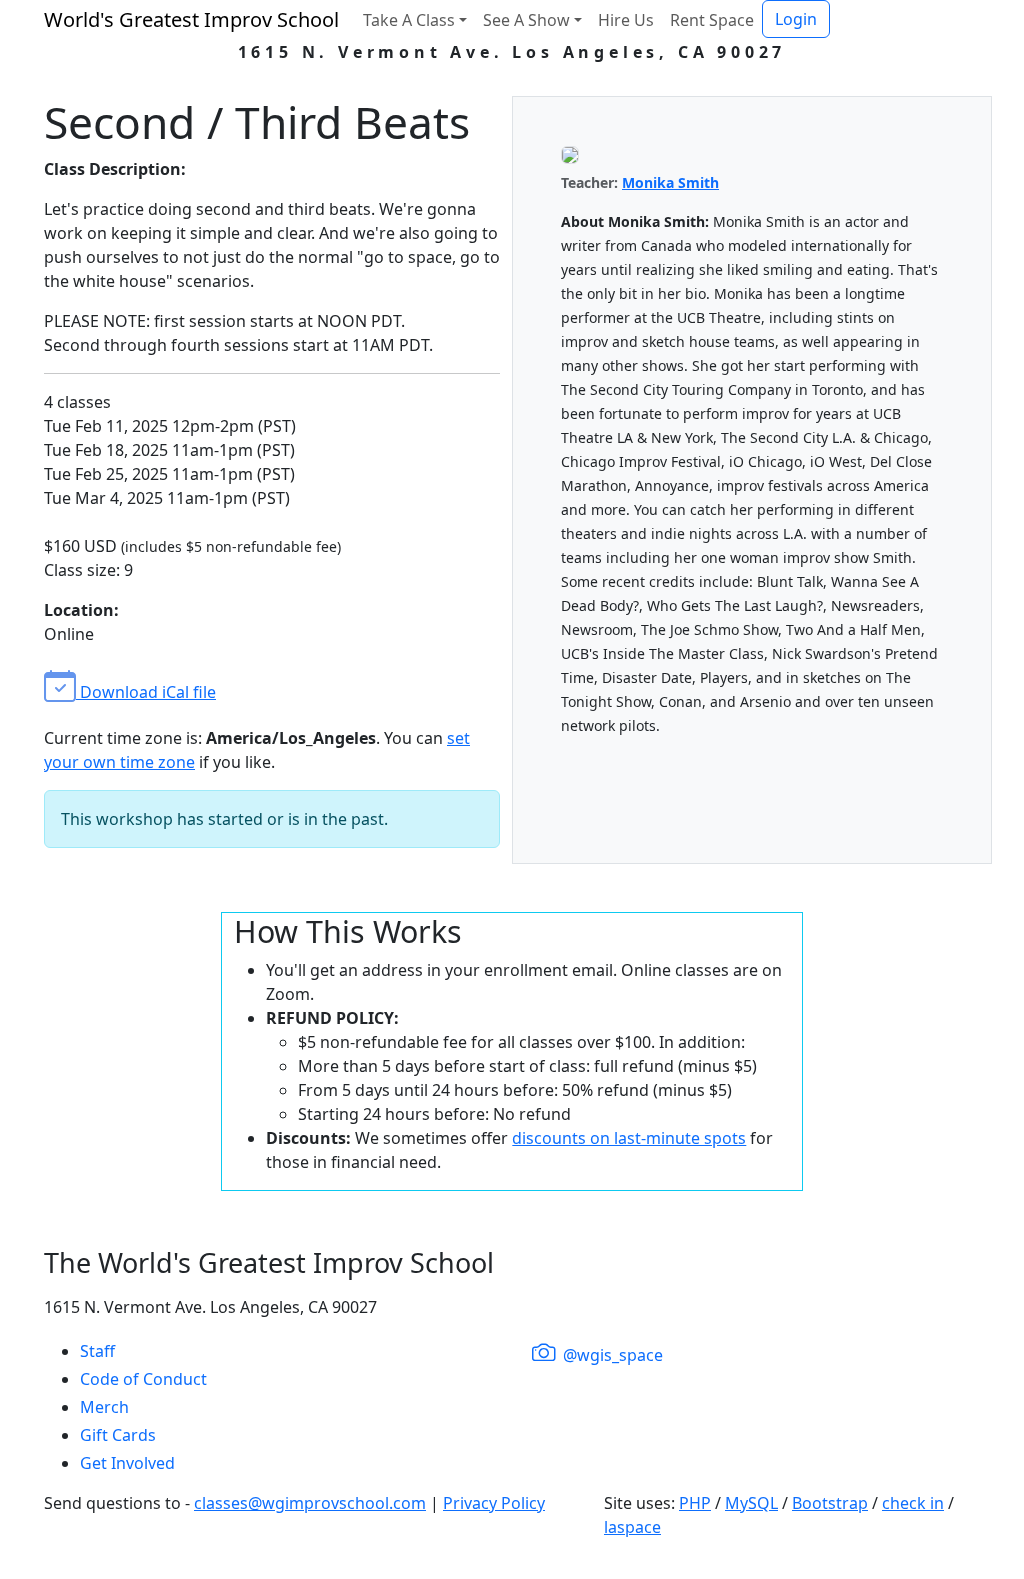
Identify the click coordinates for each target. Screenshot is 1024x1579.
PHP (695, 1503)
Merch (104, 1407)
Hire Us (626, 20)
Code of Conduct (143, 1379)
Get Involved (127, 1463)
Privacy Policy (494, 1503)
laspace (632, 1527)
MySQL (751, 1503)
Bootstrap (830, 1503)
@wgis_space (611, 1355)
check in (913, 1503)
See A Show (526, 20)
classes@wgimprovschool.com (310, 1503)
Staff (97, 1351)
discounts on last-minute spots (629, 1138)
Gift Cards (118, 1435)
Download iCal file (146, 692)
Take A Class (409, 20)
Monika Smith (670, 182)
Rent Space (712, 20)
